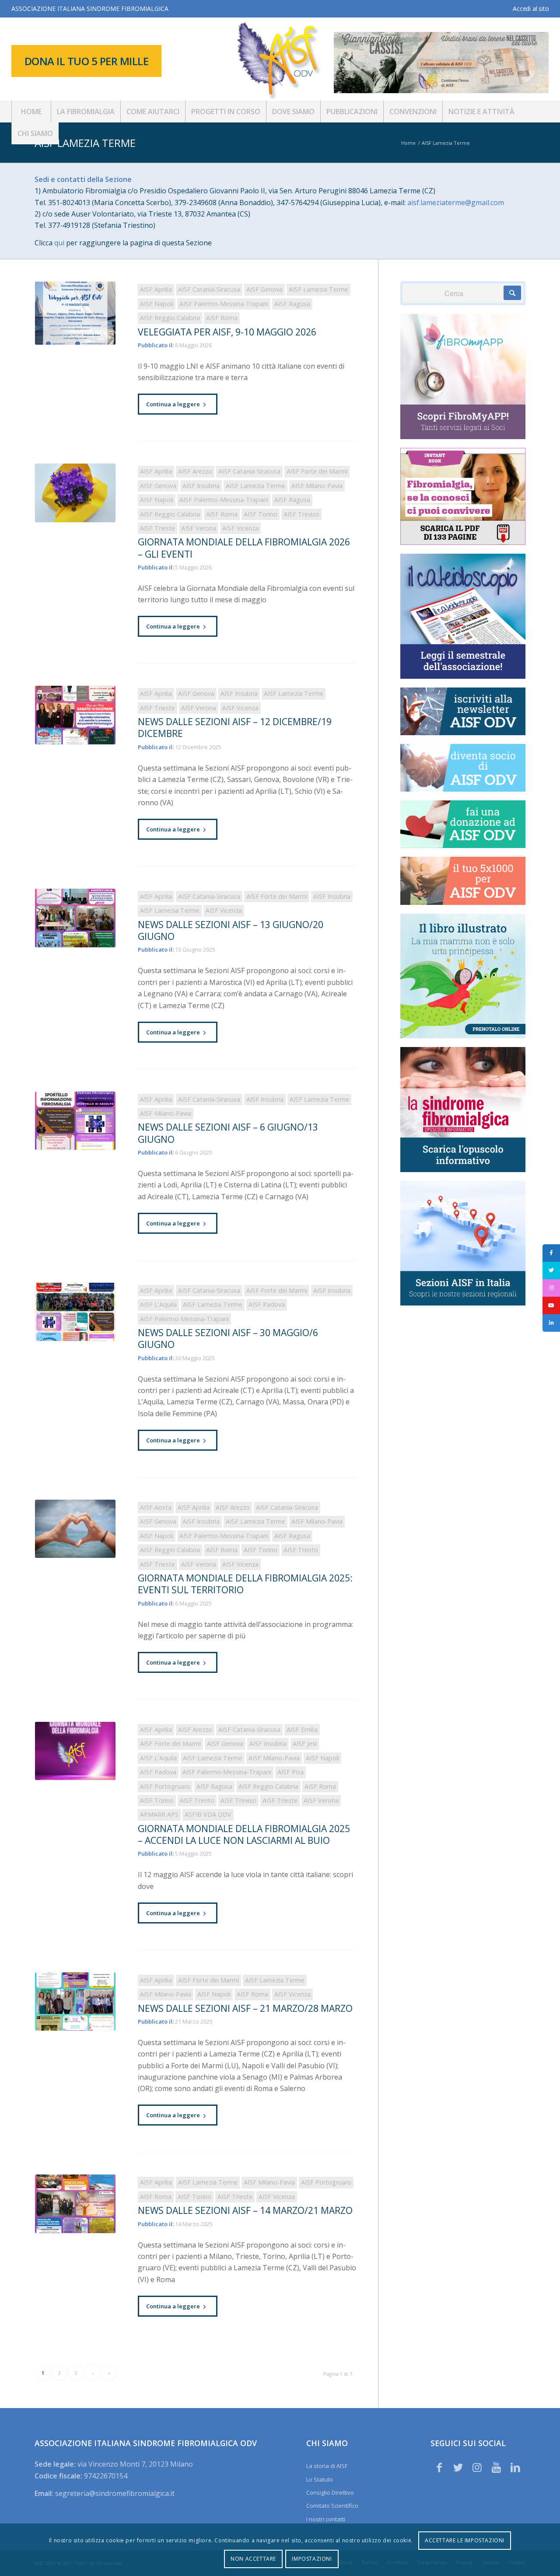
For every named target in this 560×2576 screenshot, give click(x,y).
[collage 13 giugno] (75, 918)
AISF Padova (267, 1304)
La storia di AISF (327, 2466)
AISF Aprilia (156, 289)
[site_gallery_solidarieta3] (75, 1529)
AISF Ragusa (292, 304)
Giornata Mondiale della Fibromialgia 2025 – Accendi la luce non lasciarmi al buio (244, 1834)
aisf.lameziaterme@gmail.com (456, 202)
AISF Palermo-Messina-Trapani (224, 304)
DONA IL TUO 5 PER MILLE (87, 61)
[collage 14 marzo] (75, 2204)
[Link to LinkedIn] (515, 2467)
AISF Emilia (302, 1730)
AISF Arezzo (195, 471)
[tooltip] (551, 1253)
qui (59, 243)
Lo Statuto (320, 2479)
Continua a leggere (173, 404)
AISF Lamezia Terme (85, 143)
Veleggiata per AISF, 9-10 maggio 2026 (227, 332)
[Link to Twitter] (458, 2467)
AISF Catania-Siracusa (209, 289)
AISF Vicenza (240, 528)
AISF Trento (301, 1550)
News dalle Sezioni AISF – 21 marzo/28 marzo (245, 2008)
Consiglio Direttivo (330, 2492)
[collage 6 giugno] (75, 1121)
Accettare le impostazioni (465, 2540)
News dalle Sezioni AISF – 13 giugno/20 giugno (231, 930)
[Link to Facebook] (439, 2467)
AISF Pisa (290, 1772)
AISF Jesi (305, 1744)
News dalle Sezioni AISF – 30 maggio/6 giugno (228, 1339)
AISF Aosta (156, 1507)
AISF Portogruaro (165, 1786)
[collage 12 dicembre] (75, 715)
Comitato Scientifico (332, 2506)
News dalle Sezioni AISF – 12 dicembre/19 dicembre (235, 728)
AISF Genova (264, 289)
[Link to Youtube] (496, 2467)
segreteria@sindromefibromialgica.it (115, 2493)
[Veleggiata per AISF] (75, 313)
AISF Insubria (201, 486)
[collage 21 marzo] (75, 2002)
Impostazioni (312, 2559)
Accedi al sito (531, 9)
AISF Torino (261, 514)
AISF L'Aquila (158, 1304)
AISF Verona (199, 528)
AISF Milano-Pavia (317, 486)
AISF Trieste (157, 528)
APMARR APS (159, 1814)
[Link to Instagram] (477, 2467)
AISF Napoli (157, 304)
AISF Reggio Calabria (170, 318)
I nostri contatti (326, 2519)
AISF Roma (222, 318)
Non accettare (253, 2559)
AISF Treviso (301, 514)
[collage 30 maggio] (75, 1312)
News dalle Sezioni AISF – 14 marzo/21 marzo (245, 2210)
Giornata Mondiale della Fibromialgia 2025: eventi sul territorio (245, 1584)
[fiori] (75, 493)
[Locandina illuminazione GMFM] (75, 1751)
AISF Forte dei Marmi (317, 471)
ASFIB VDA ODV (208, 1814)
